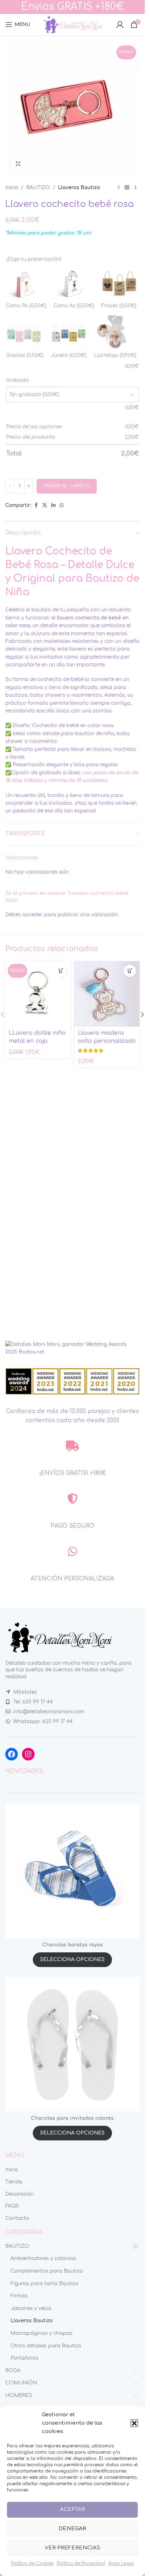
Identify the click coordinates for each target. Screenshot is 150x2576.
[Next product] (135, 188)
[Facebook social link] (36, 505)
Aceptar (73, 2509)
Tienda (14, 2182)
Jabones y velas (31, 2308)
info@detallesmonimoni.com (49, 1712)
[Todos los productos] (127, 188)
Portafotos (24, 2358)
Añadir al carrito (67, 486)
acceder (32, 915)
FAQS (12, 2206)
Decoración (20, 2194)
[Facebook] (12, 1754)
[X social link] (45, 505)
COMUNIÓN (21, 2383)
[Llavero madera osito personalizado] (107, 994)
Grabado (17, 380)
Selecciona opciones (72, 1960)
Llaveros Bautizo (79, 188)
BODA (13, 2371)
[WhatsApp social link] (62, 505)
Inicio (12, 188)
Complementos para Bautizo (47, 2271)
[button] (134, 2423)
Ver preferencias (72, 2548)
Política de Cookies (32, 2563)
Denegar (72, 2529)
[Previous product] (119, 188)
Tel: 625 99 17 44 (33, 1702)
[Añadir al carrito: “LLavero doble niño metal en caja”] (61, 971)
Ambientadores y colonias (43, 2258)
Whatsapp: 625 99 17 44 (43, 1721)
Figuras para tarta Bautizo (44, 2284)
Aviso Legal (121, 2563)
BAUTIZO (38, 188)
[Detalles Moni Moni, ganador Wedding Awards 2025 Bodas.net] (72, 1348)
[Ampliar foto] (18, 163)
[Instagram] (28, 1754)
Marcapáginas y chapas (42, 2333)
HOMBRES (19, 2395)
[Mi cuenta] (120, 24)
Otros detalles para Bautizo (46, 2346)
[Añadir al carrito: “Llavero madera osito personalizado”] (130, 971)
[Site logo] (73, 24)
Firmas (19, 2296)
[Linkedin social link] (53, 505)
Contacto (17, 2218)
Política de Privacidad (81, 2563)
